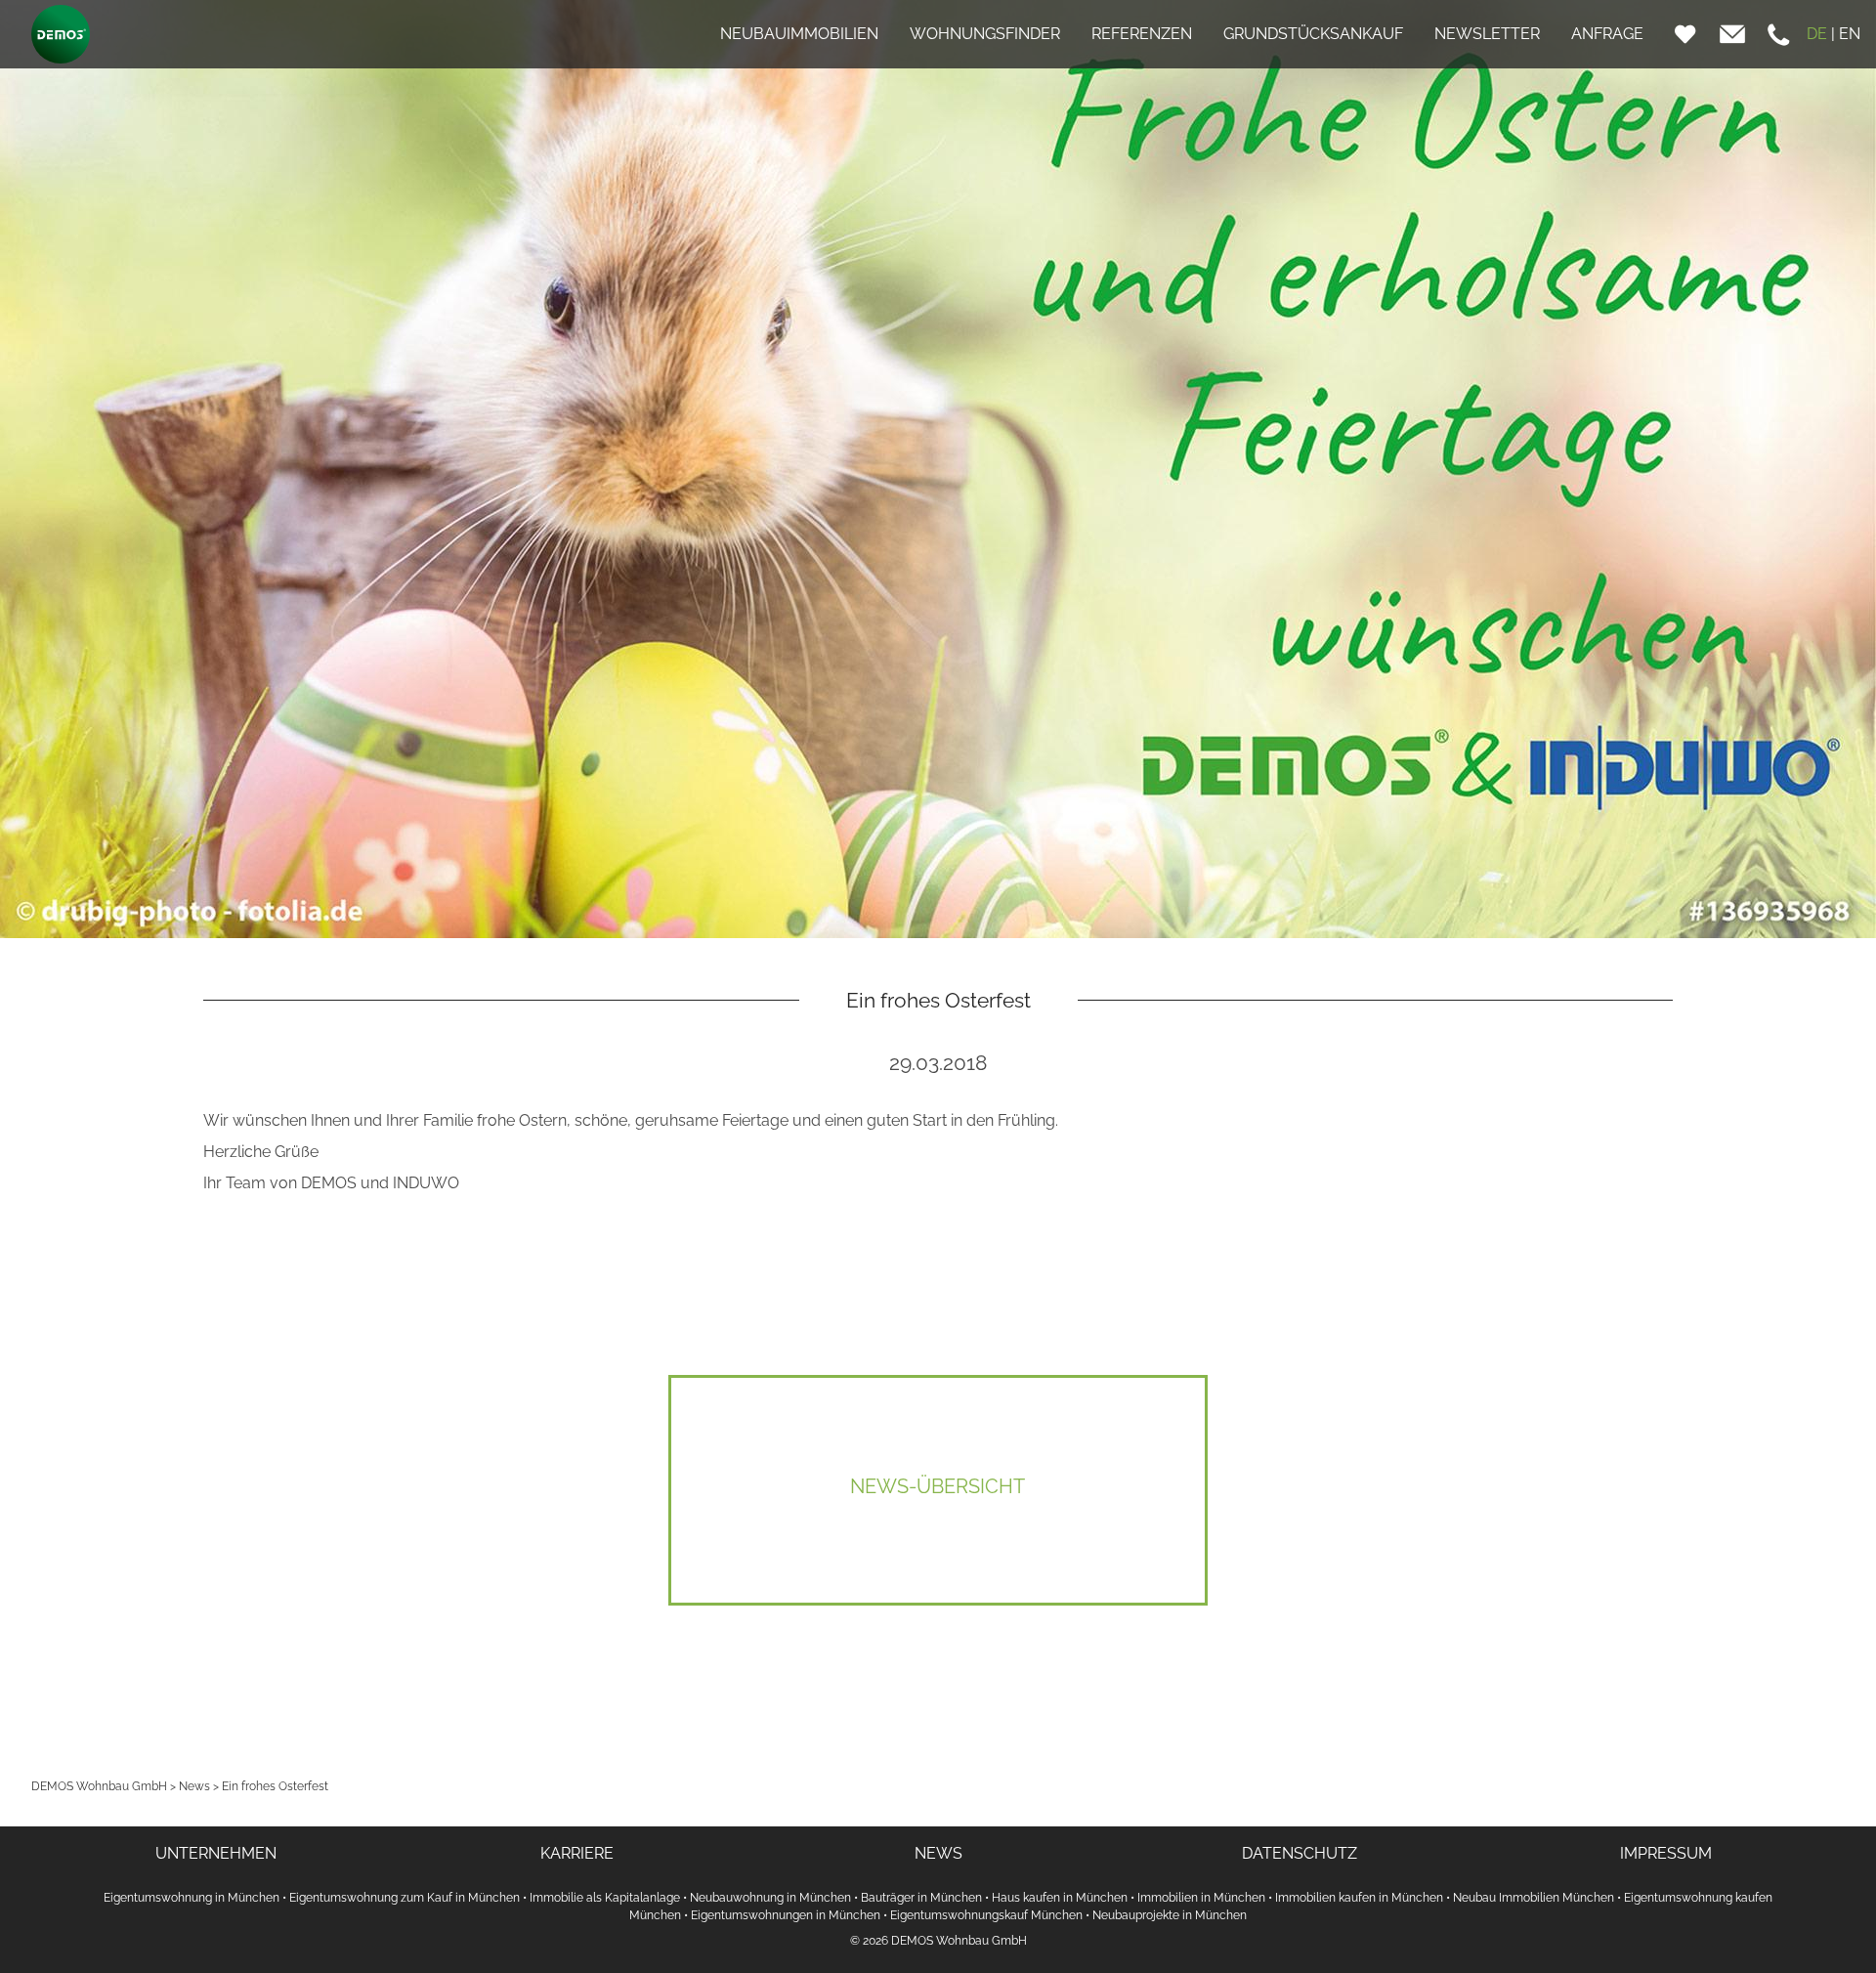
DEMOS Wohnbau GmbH (99, 1786)
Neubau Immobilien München (1534, 1898)
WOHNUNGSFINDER (985, 34)
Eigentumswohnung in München (192, 1898)
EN (1850, 34)
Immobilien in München (1201, 1898)
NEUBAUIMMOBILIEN (799, 34)
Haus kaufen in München (1060, 1898)
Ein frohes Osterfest (275, 1786)
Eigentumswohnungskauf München (986, 1915)
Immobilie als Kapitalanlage (605, 1898)
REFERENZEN (1142, 34)
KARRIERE (577, 1853)
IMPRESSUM (1666, 1853)
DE (1817, 34)
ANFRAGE (1607, 34)
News (194, 1786)
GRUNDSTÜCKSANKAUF (1313, 34)
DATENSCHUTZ (1300, 1853)
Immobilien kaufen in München (1359, 1898)
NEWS (938, 1853)
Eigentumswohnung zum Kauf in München (405, 1898)
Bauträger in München (921, 1898)
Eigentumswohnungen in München (786, 1915)
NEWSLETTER (1487, 34)
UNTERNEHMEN (216, 1853)
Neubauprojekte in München (1170, 1915)
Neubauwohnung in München (770, 1898)
